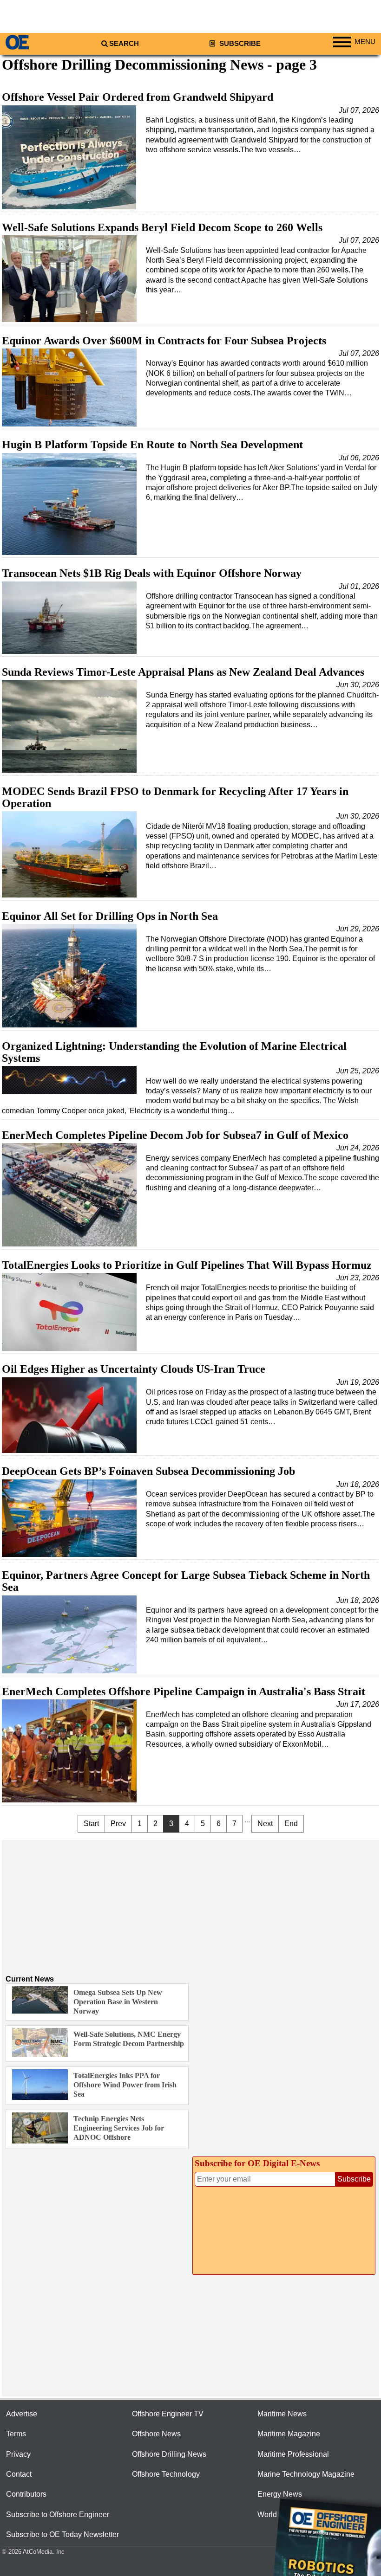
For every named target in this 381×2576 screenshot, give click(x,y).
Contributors (26, 2494)
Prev (118, 1824)
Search (124, 44)
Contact (19, 2474)
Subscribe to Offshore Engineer (58, 2515)
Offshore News (156, 2434)
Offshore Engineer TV (168, 2414)
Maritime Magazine (289, 2434)
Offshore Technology (166, 2474)
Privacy (18, 2454)
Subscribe (239, 44)
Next (265, 1824)
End (291, 1824)
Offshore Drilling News (169, 2454)
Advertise (22, 2414)
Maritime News (282, 2414)
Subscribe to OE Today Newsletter (62, 2534)
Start (91, 1824)
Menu (365, 42)
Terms (16, 2434)
